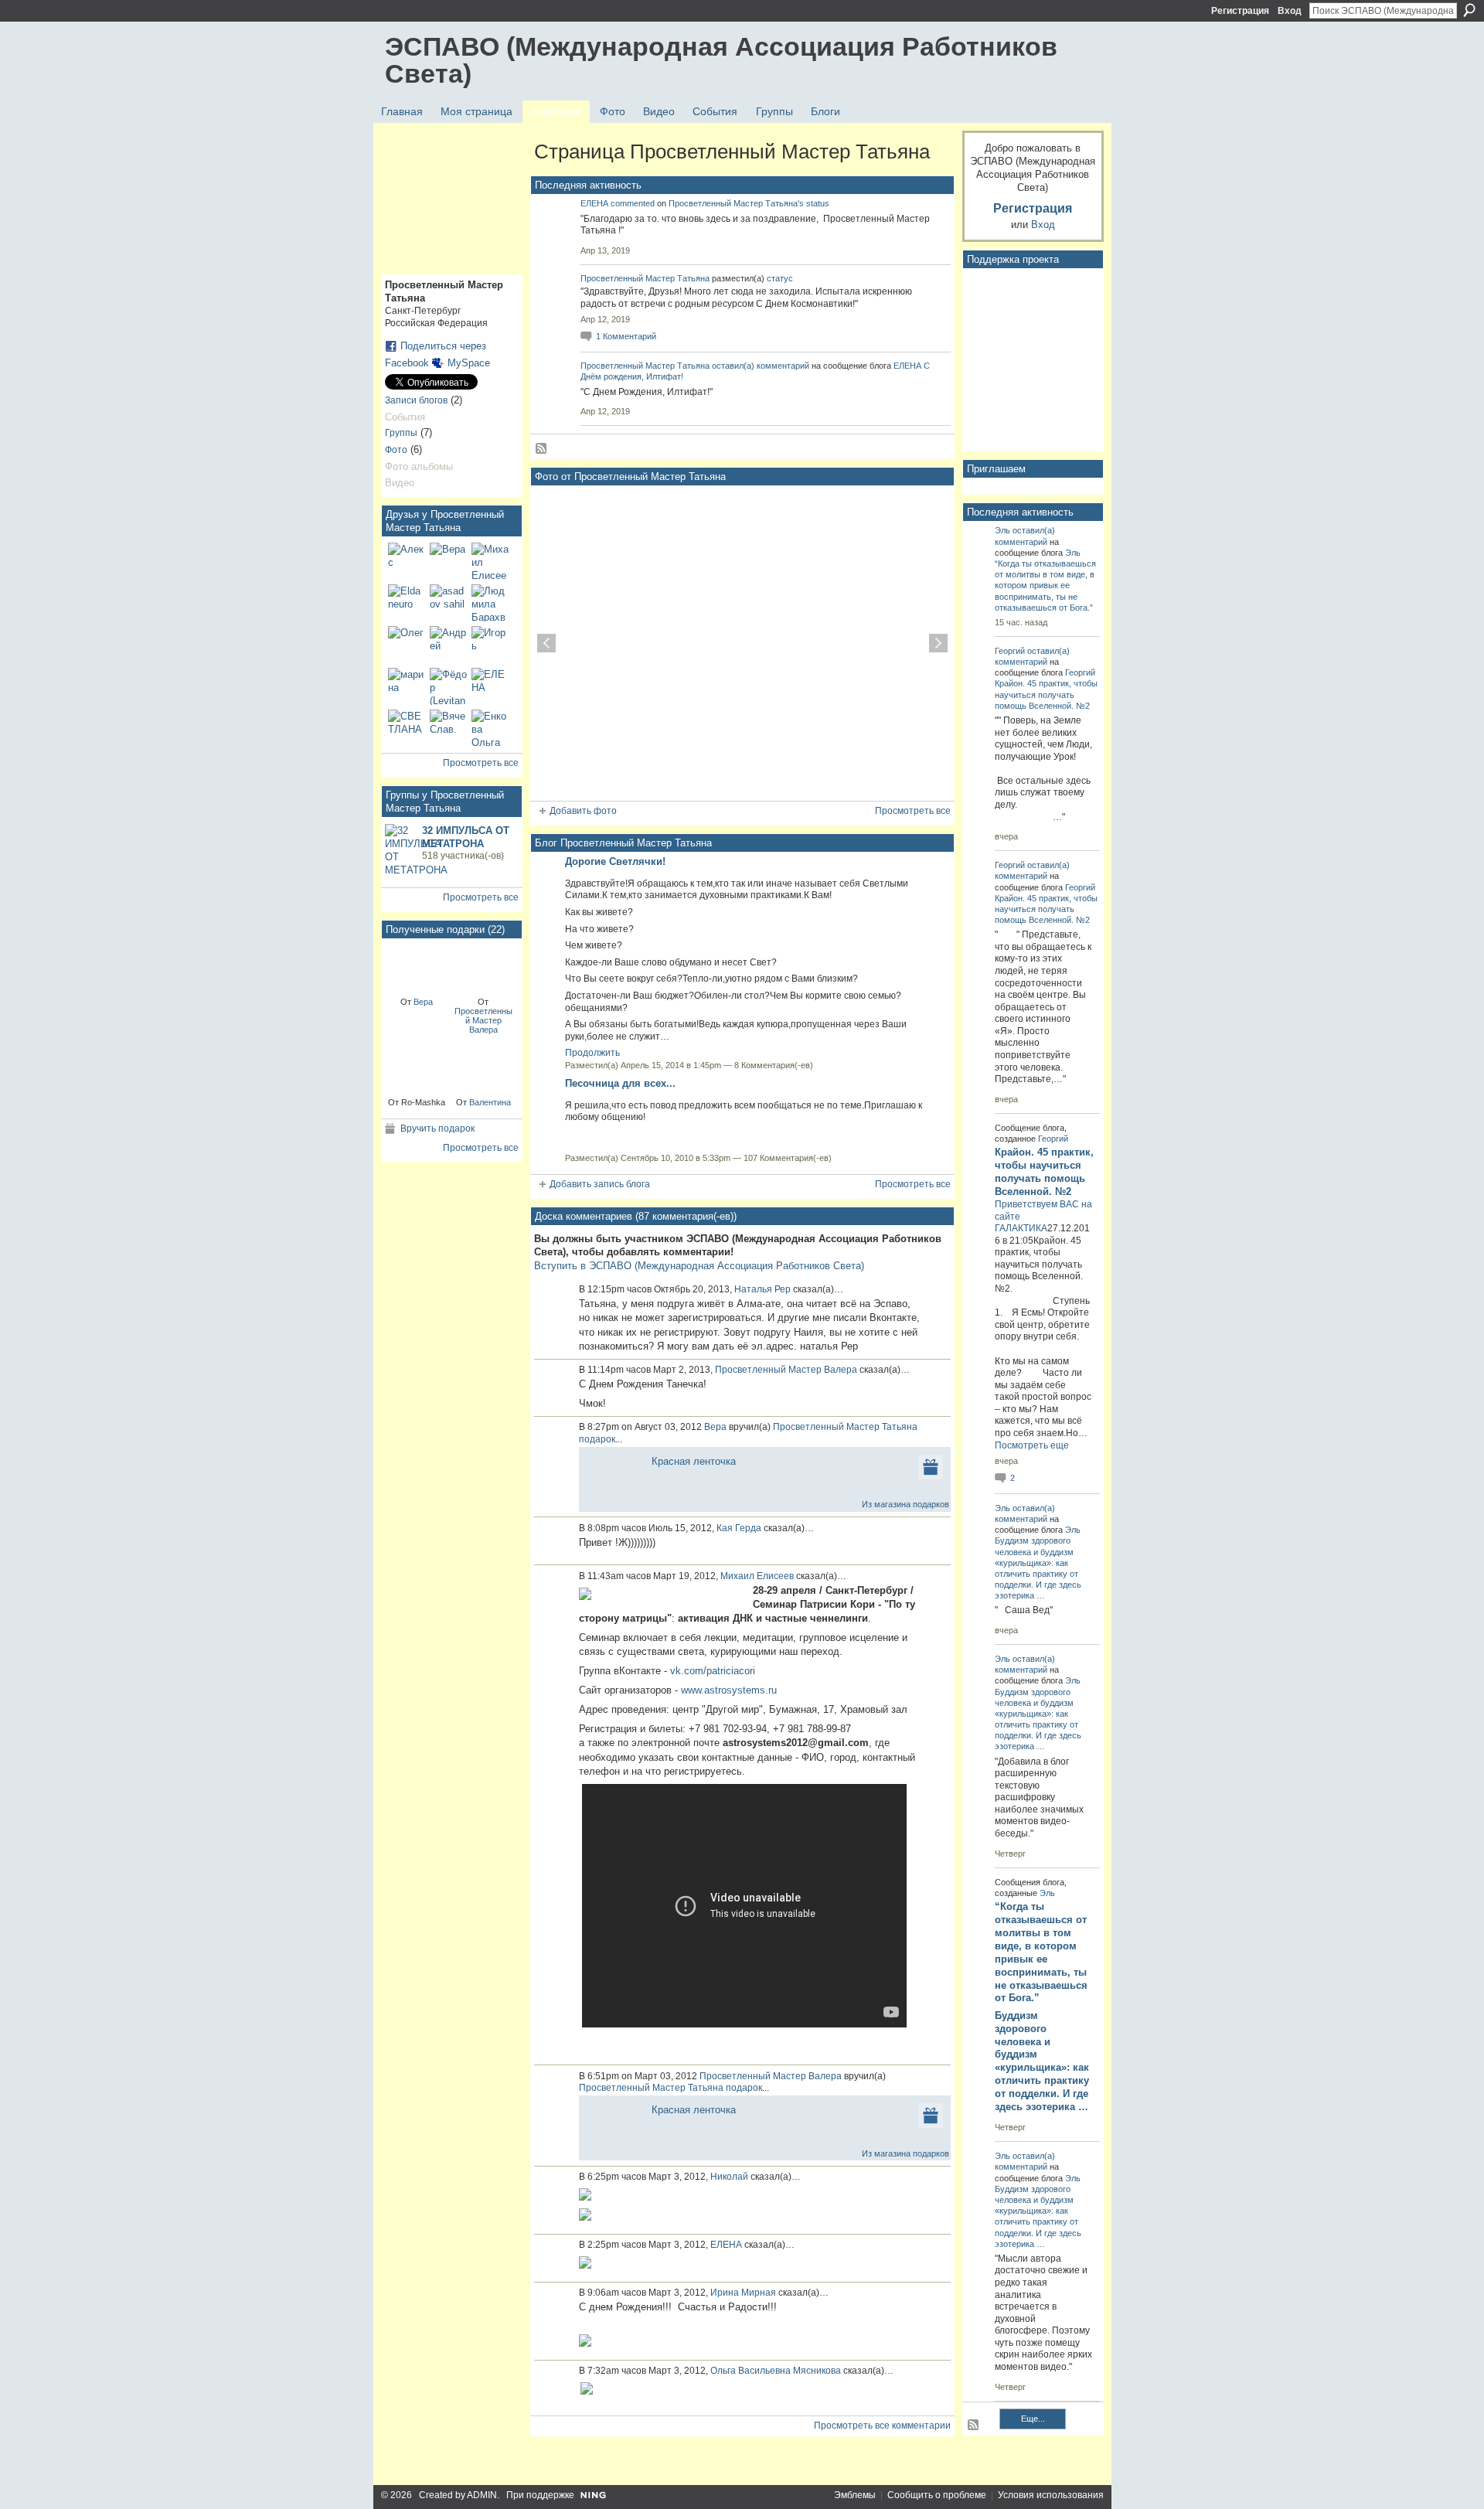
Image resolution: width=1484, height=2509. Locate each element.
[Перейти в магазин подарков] (931, 1466)
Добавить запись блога (600, 1184)
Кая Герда (739, 1528)
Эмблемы (855, 2495)
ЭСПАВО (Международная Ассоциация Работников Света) (721, 60)
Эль (1002, 530)
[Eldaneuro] (407, 603)
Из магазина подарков (905, 1504)
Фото (396, 450)
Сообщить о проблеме (937, 2495)
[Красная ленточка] (417, 967)
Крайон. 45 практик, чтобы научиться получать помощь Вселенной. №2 (1046, 694)
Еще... (1033, 2419)
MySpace (469, 363)
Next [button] (938, 643)
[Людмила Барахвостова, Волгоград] (490, 603)
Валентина (490, 1102)
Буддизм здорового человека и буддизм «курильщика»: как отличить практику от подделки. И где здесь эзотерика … (1042, 2061)
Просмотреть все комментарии (882, 2426)
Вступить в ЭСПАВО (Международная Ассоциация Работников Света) (699, 1266)
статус (780, 278)
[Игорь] (490, 645)
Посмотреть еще (1032, 1445)
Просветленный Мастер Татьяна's (736, 203)
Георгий (1010, 651)
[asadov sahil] (448, 603)
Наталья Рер (762, 1289)
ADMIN (482, 2495)
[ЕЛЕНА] (490, 686)
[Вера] (448, 561)
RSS (542, 449)
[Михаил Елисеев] (490, 561)
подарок (597, 1439)
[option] (742, 643)
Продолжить (592, 1053)
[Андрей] (448, 645)
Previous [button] (546, 643)
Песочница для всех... (620, 1083)
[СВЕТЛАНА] (407, 728)
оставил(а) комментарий (761, 366)
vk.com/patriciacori (713, 1671)
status (818, 203)
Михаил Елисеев (757, 1576)
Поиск (1469, 10)
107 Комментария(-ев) (788, 1158)
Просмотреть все (481, 763)
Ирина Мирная (743, 2293)
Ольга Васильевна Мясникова (776, 2371)
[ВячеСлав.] (448, 728)
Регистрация (1240, 11)
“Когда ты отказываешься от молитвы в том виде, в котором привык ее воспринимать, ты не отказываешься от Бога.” (1045, 586)
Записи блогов (416, 400)
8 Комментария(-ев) (774, 1065)
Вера (423, 1002)
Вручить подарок (437, 1129)
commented (633, 203)
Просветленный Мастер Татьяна (645, 278)
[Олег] (407, 645)
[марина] (407, 686)
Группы (401, 433)
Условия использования (1051, 2495)
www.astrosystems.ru (729, 1690)
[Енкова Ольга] (490, 728)
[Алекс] (407, 561)
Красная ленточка (694, 1461)
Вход (1290, 11)
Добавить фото (583, 811)
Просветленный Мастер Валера (483, 1020)
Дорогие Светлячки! (615, 861)
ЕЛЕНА (594, 203)
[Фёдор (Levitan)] (448, 686)
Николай (729, 2177)
